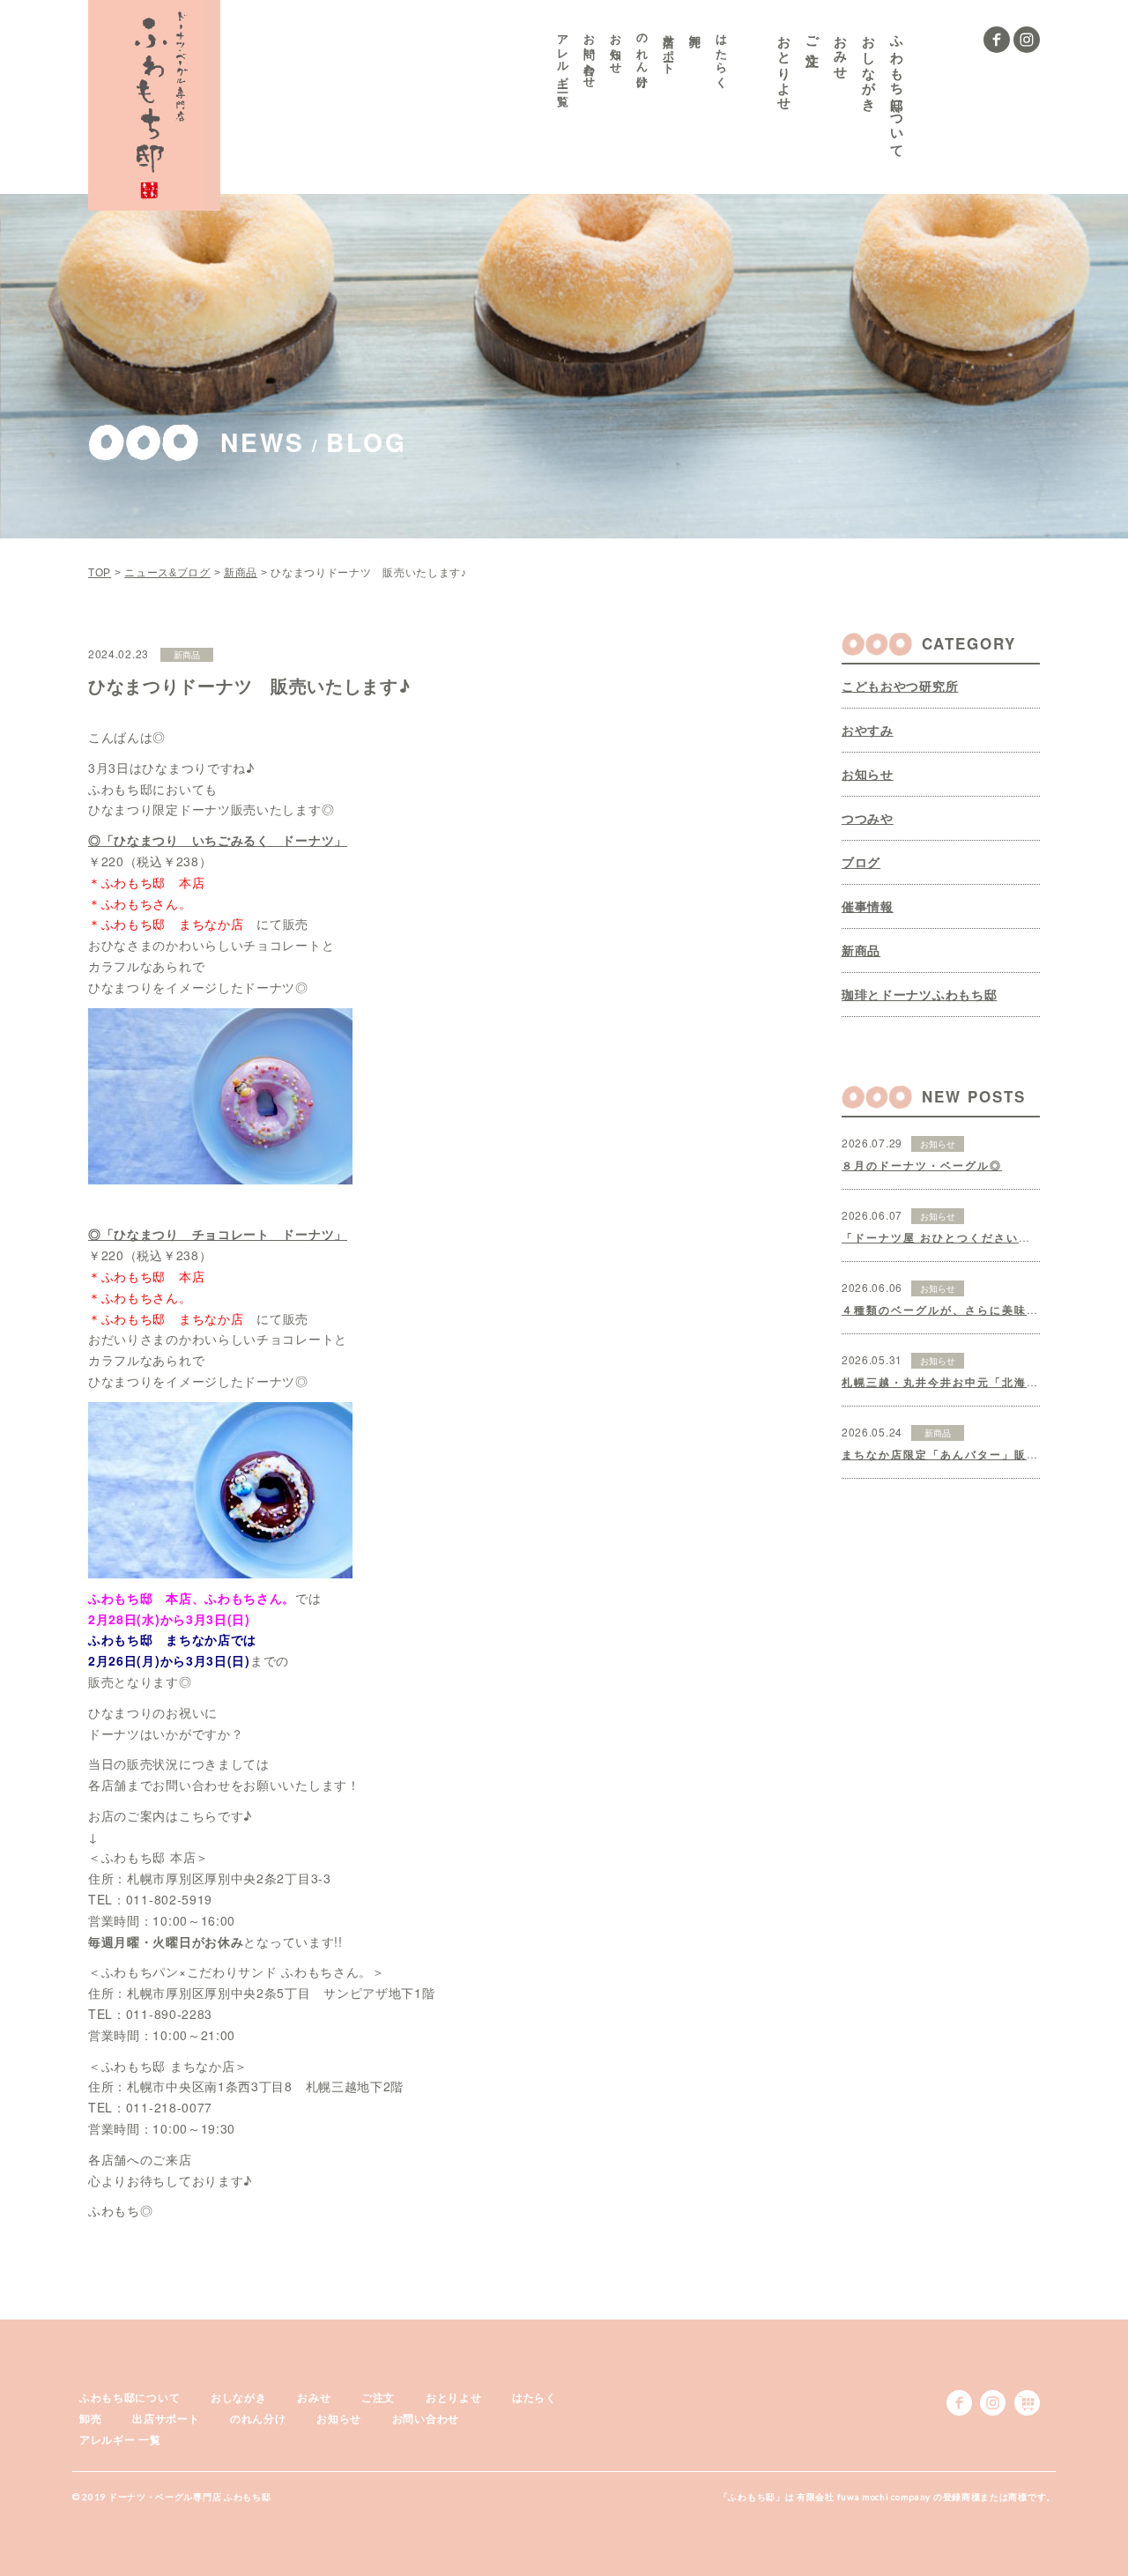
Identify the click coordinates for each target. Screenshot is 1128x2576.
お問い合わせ (590, 55)
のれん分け (643, 54)
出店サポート (669, 48)
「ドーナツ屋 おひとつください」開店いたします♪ (984, 1237)
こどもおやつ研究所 (900, 686)
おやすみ (868, 730)
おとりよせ (785, 66)
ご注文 (813, 35)
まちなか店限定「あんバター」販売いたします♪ (976, 1454)
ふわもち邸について (898, 89)
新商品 (861, 950)
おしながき (869, 66)
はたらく (722, 54)
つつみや (868, 818)
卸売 (90, 2418)
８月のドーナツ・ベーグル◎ (922, 1165)
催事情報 (868, 906)
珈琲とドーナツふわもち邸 (919, 994)
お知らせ (616, 48)
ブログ (861, 862)
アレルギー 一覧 (564, 57)
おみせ (841, 50)
